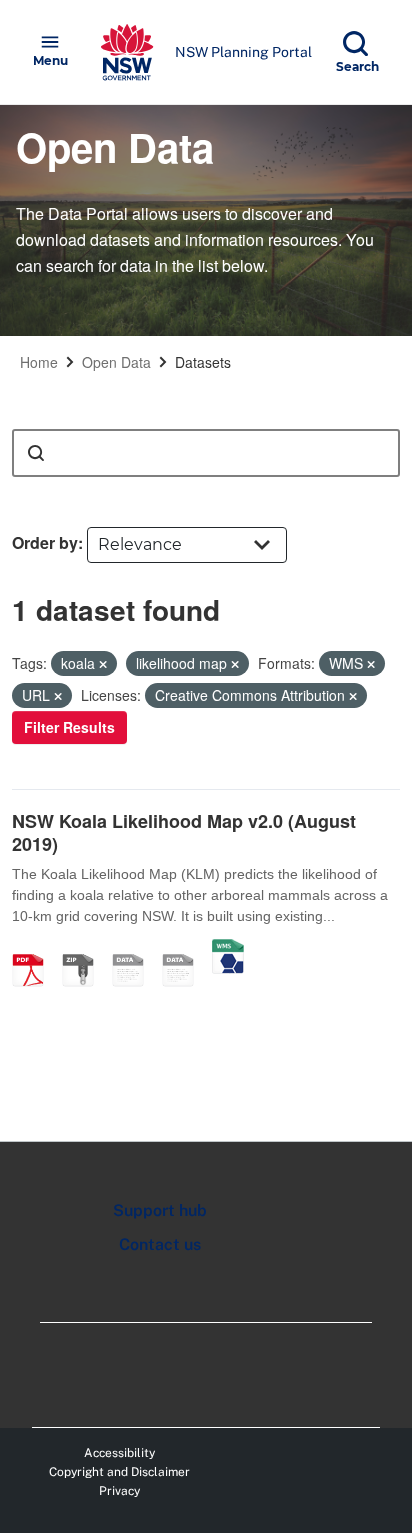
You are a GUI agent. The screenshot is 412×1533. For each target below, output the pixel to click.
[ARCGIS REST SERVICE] (185, 949)
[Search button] (36, 453)
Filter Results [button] (69, 727)
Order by (45, 542)
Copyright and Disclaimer (119, 1472)
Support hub (160, 1210)
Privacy (119, 1491)
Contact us (160, 1244)
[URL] (135, 949)
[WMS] (228, 949)
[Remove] (103, 664)
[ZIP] (85, 949)
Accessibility (119, 1453)
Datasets (203, 362)
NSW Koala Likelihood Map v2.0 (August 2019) (184, 832)
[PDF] (35, 949)
